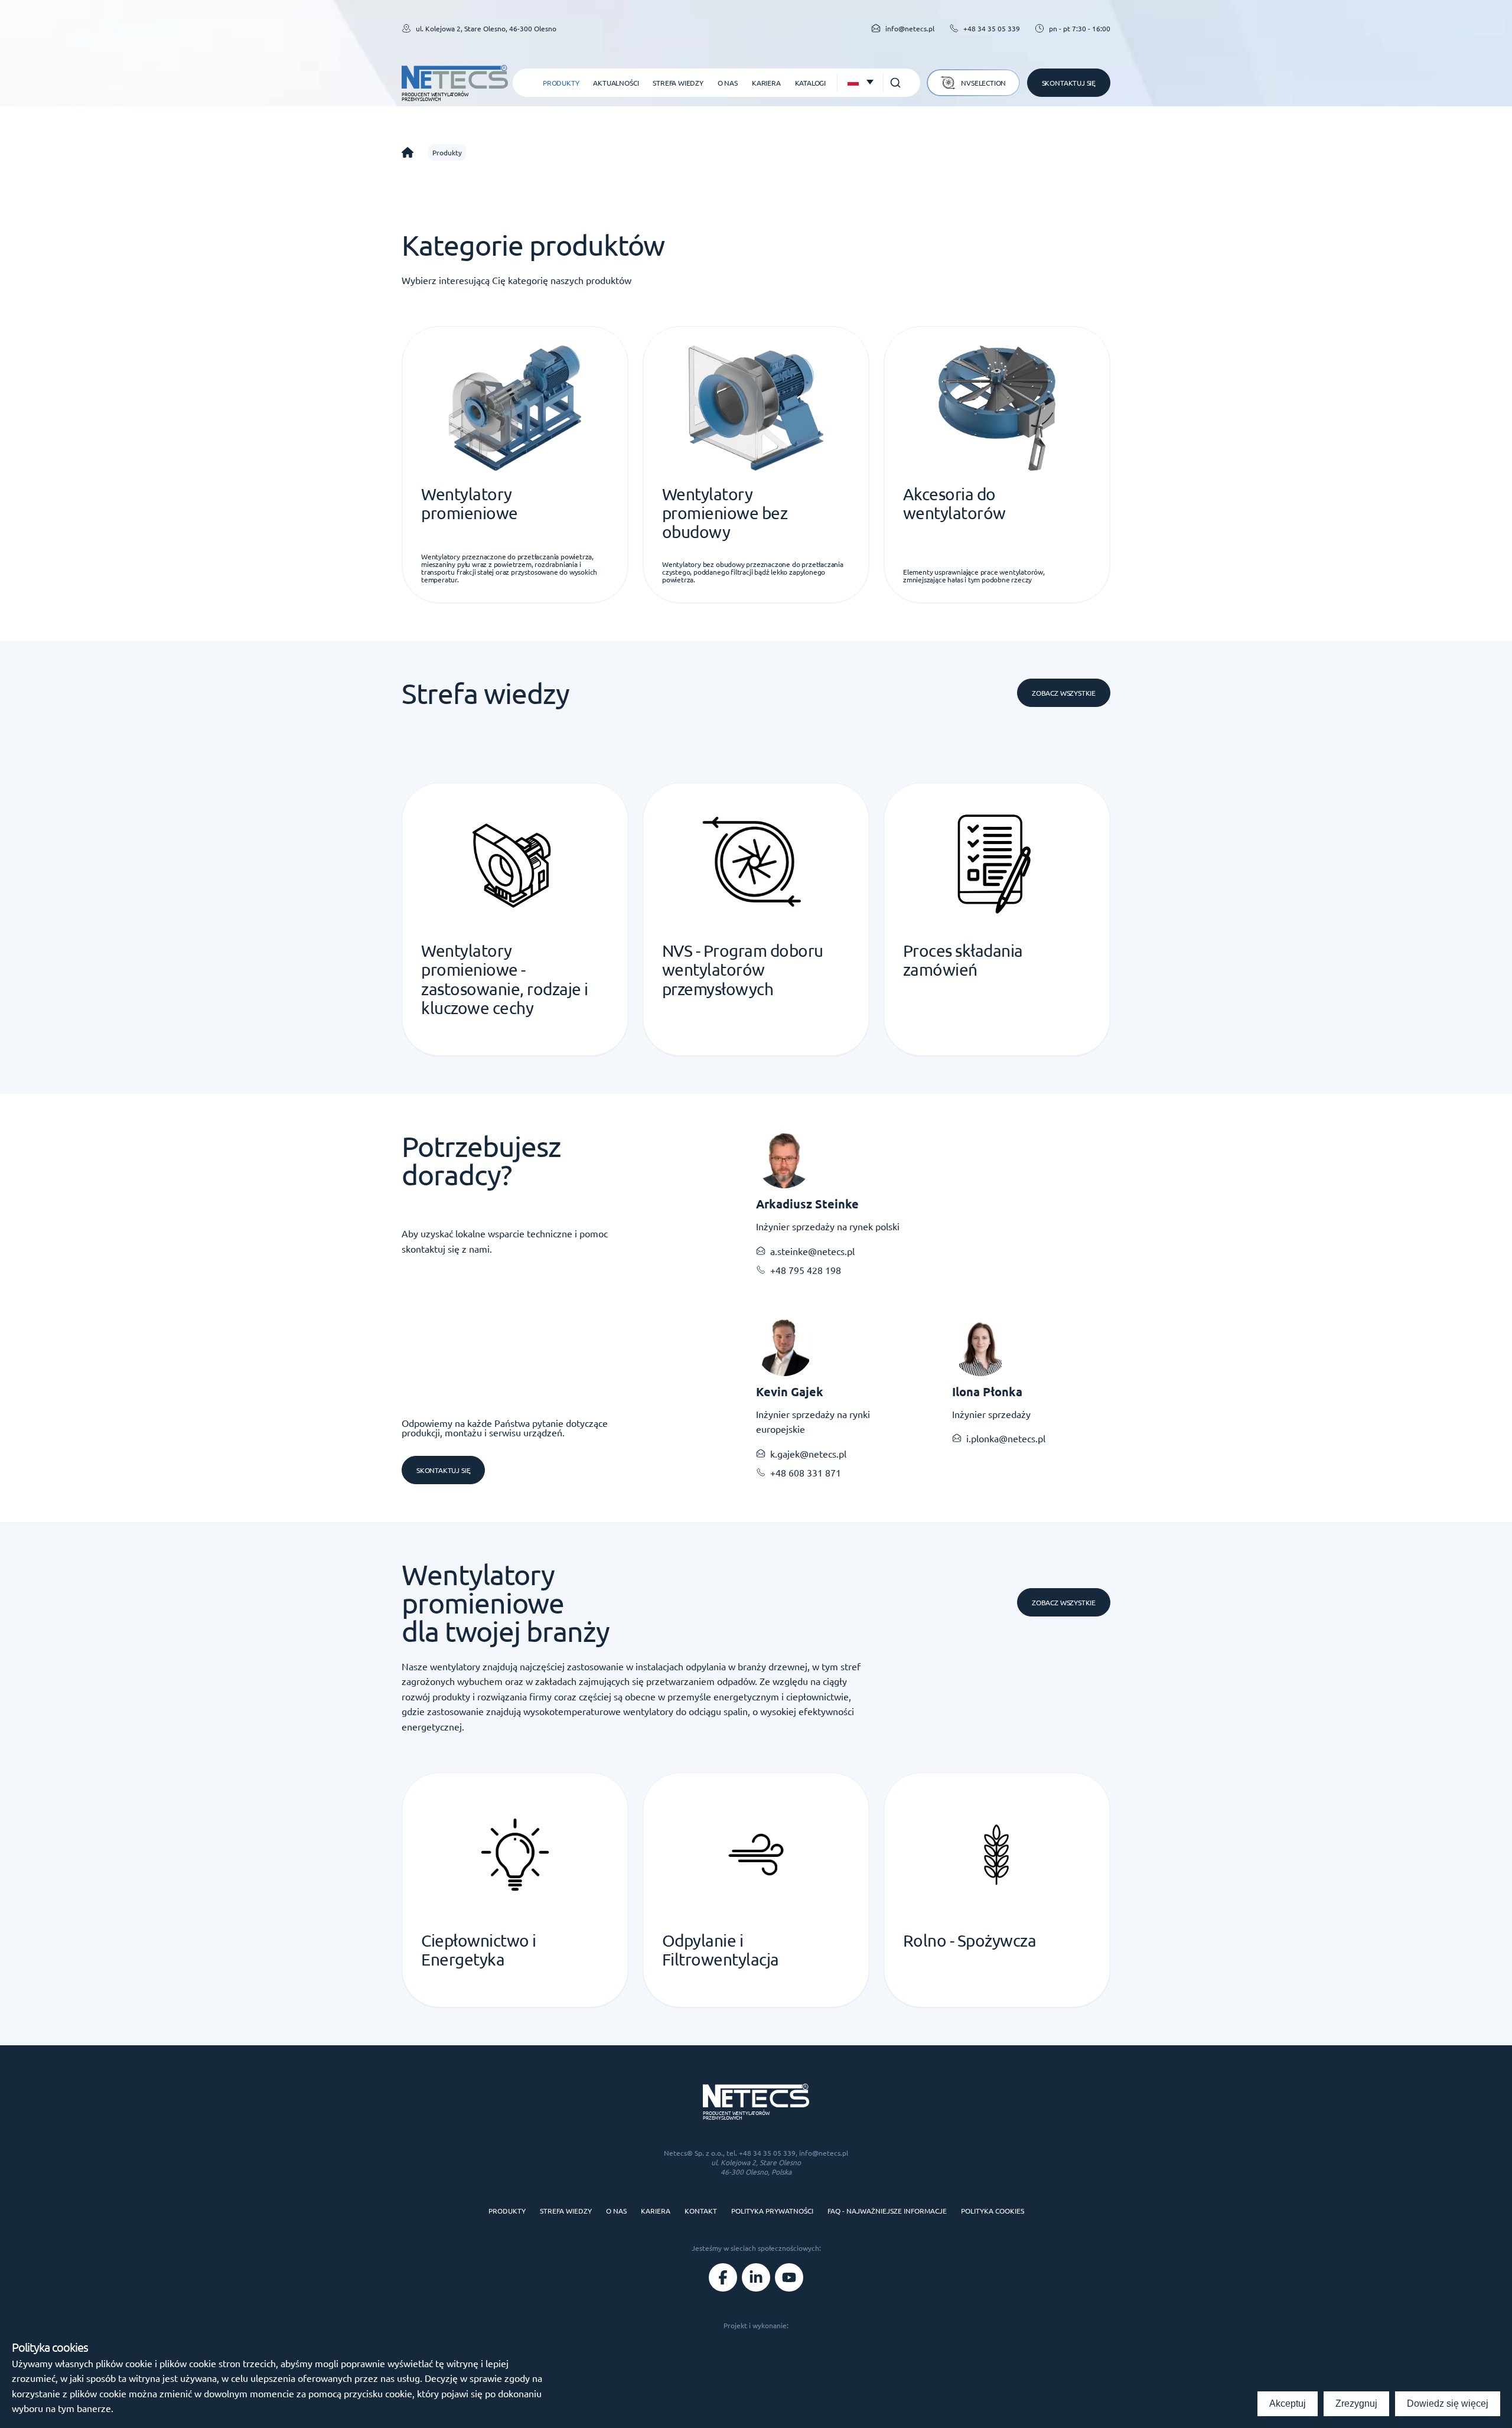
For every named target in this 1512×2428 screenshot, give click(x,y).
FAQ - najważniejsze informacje (887, 2211)
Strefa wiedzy (678, 83)
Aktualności (616, 83)
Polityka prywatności (772, 2211)
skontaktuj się (443, 1470)
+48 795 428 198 (806, 1270)
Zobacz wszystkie (1064, 693)
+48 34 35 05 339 (992, 28)
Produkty (561, 83)
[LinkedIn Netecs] (756, 2277)
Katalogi (810, 83)
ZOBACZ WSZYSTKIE (1064, 1602)
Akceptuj (1288, 2403)
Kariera (766, 83)
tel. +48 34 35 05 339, (763, 2153)
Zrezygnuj (1356, 2403)
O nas (728, 83)
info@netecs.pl (824, 2153)
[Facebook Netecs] (723, 2277)
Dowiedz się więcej (1448, 2403)
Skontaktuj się (1069, 83)
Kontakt (701, 2211)
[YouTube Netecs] (789, 2277)
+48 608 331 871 (806, 1472)
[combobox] (860, 83)
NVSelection (983, 83)
